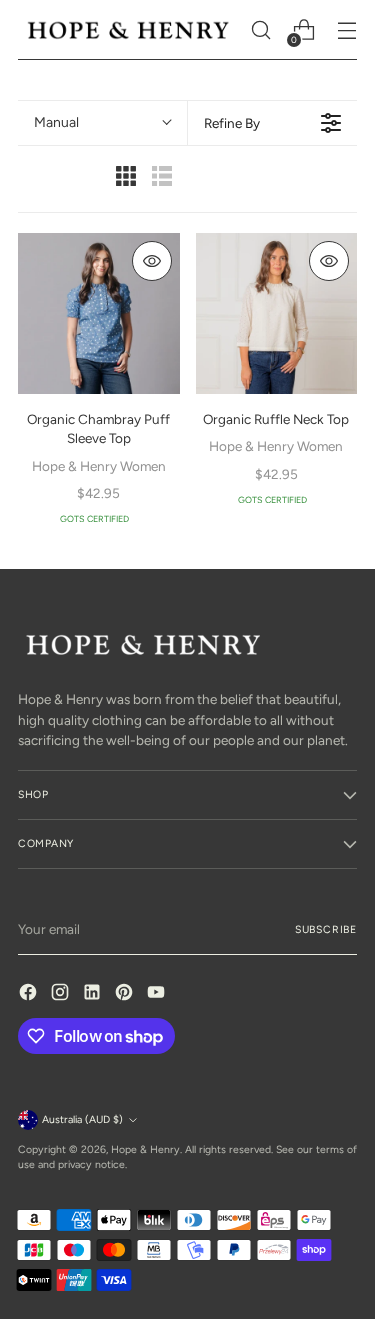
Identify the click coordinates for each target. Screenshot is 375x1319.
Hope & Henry (145, 1149)
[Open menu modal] (346, 30)
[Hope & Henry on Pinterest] (126, 994)
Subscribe (326, 929)
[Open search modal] (260, 30)
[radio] (126, 178)
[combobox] (102, 123)
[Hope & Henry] (128, 30)
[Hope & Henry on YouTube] (158, 994)
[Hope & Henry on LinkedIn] (94, 994)
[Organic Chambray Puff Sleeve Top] (99, 314)
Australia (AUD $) (82, 1119)
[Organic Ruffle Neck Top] (277, 314)
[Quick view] (152, 261)
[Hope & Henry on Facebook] (30, 994)
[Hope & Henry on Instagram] (62, 994)
